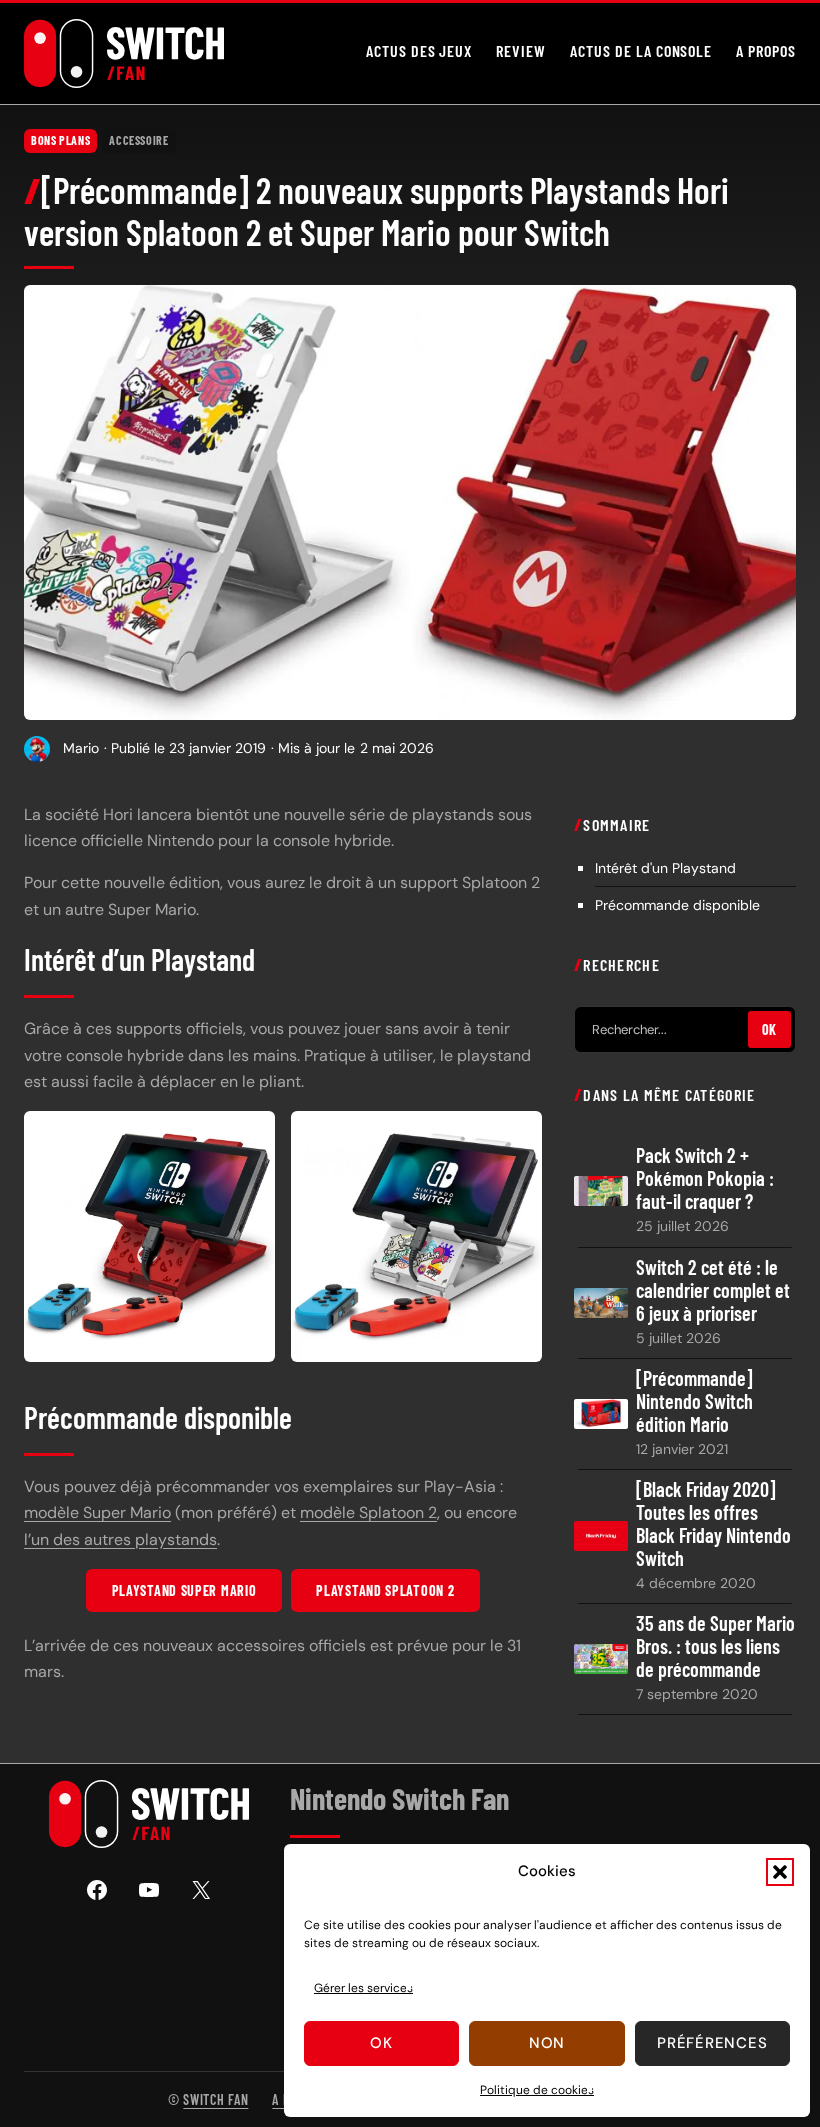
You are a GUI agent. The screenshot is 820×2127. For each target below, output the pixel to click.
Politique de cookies (537, 2090)
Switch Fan (215, 2099)
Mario (81, 748)
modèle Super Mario (97, 1512)
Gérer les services (363, 1988)
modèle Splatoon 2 (368, 1512)
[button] (780, 1872)
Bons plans (60, 140)
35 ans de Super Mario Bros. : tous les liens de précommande (715, 1646)
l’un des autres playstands (120, 1539)
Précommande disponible (677, 905)
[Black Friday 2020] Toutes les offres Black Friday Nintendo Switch (713, 1524)
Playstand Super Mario (184, 1590)
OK (769, 1029)
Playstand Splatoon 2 (385, 1590)
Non (547, 2043)
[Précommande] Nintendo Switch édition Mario (694, 1401)
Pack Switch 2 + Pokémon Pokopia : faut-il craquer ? (705, 1178)
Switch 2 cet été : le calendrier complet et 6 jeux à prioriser (713, 1290)
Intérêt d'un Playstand (665, 868)
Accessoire (138, 140)
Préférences (712, 2043)
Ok (381, 2043)
